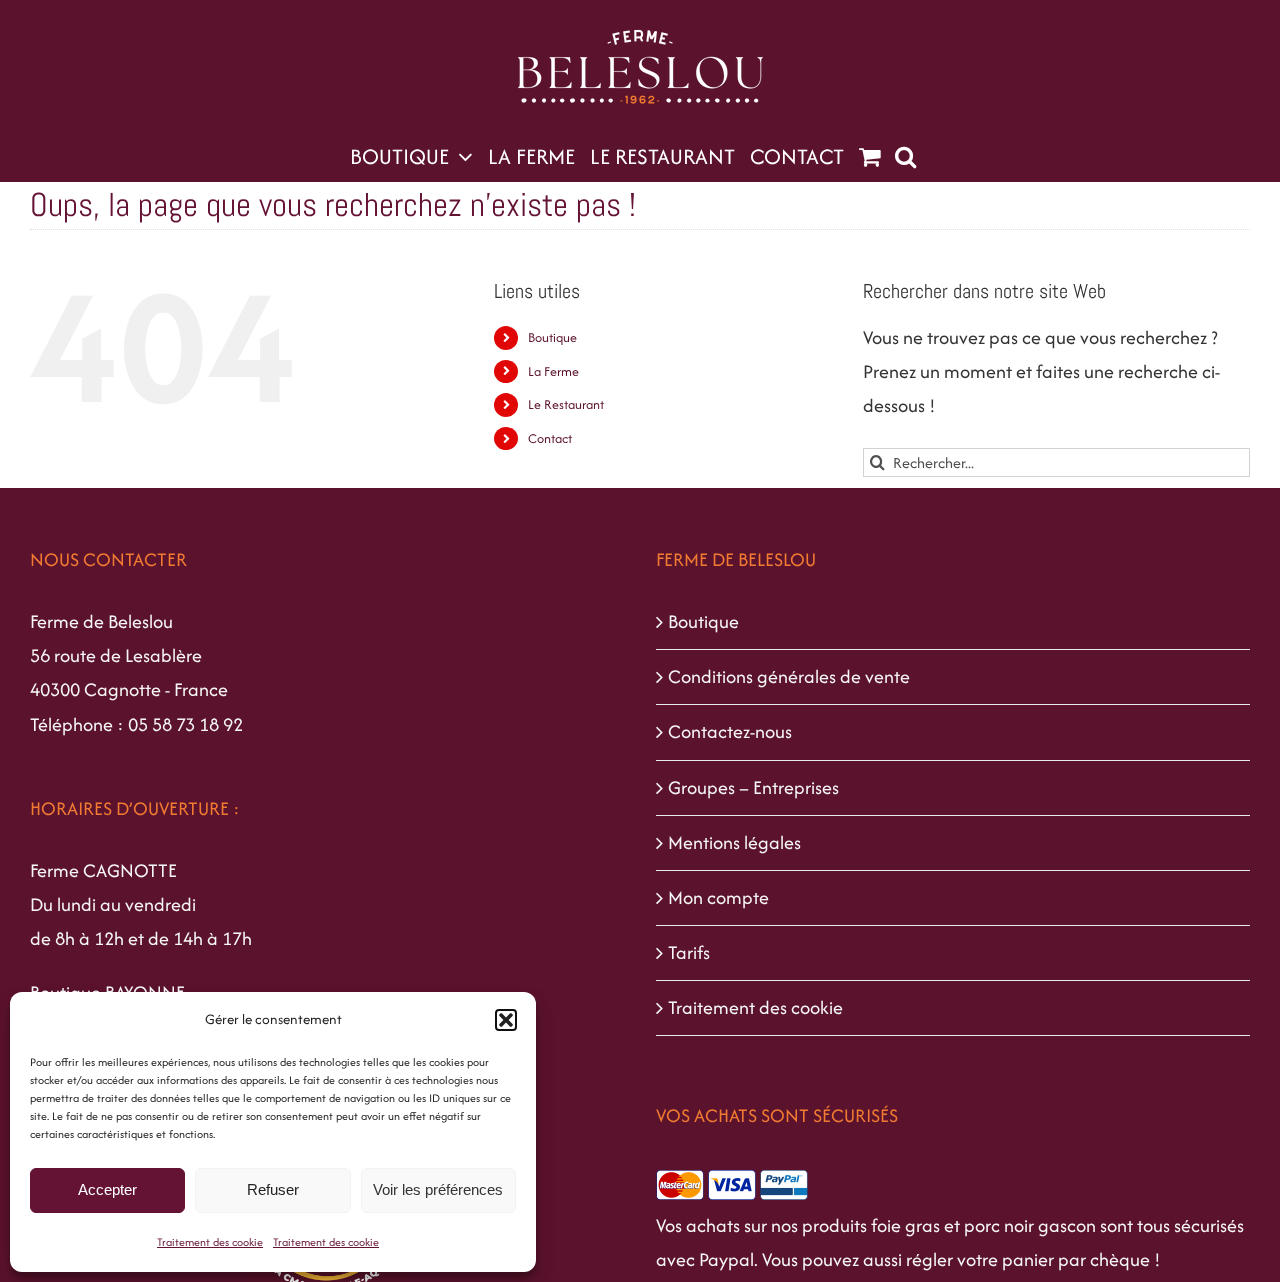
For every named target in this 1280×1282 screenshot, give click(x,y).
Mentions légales (734, 842)
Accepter (107, 1189)
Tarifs (689, 952)
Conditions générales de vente (789, 676)
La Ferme (553, 371)
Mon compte (718, 897)
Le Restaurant (566, 404)
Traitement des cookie (210, 1242)
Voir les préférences (438, 1189)
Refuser (273, 1189)
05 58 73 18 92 (185, 724)
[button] (506, 1020)
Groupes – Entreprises (753, 787)
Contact (550, 438)
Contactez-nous (730, 731)
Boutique (552, 337)
